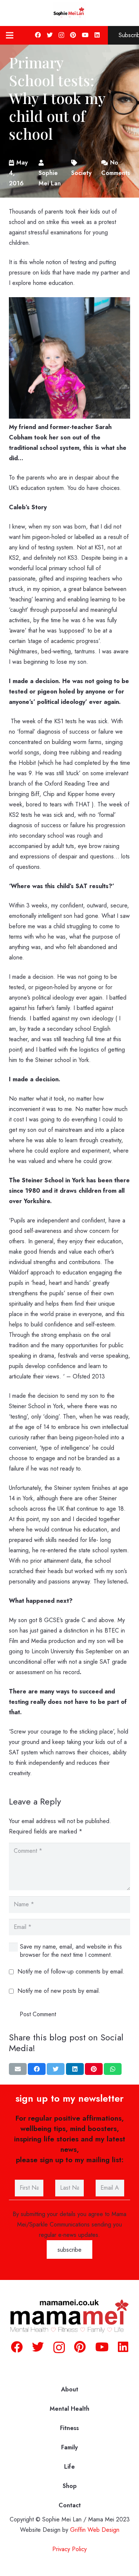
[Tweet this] (56, 2069)
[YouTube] (85, 35)
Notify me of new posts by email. (59, 1991)
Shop (70, 2486)
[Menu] (10, 35)
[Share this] (37, 2069)
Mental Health (69, 2409)
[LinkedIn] (97, 35)
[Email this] (18, 2069)
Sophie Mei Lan (50, 178)
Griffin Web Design (95, 2530)
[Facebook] (38, 35)
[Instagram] (61, 35)
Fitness (69, 2428)
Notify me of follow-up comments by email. (71, 1971)
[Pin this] (94, 2069)
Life (69, 2467)
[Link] (70, 13)
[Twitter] (50, 35)
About (70, 2389)
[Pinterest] (73, 35)
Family (69, 2447)
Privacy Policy (69, 2549)
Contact (70, 2505)
